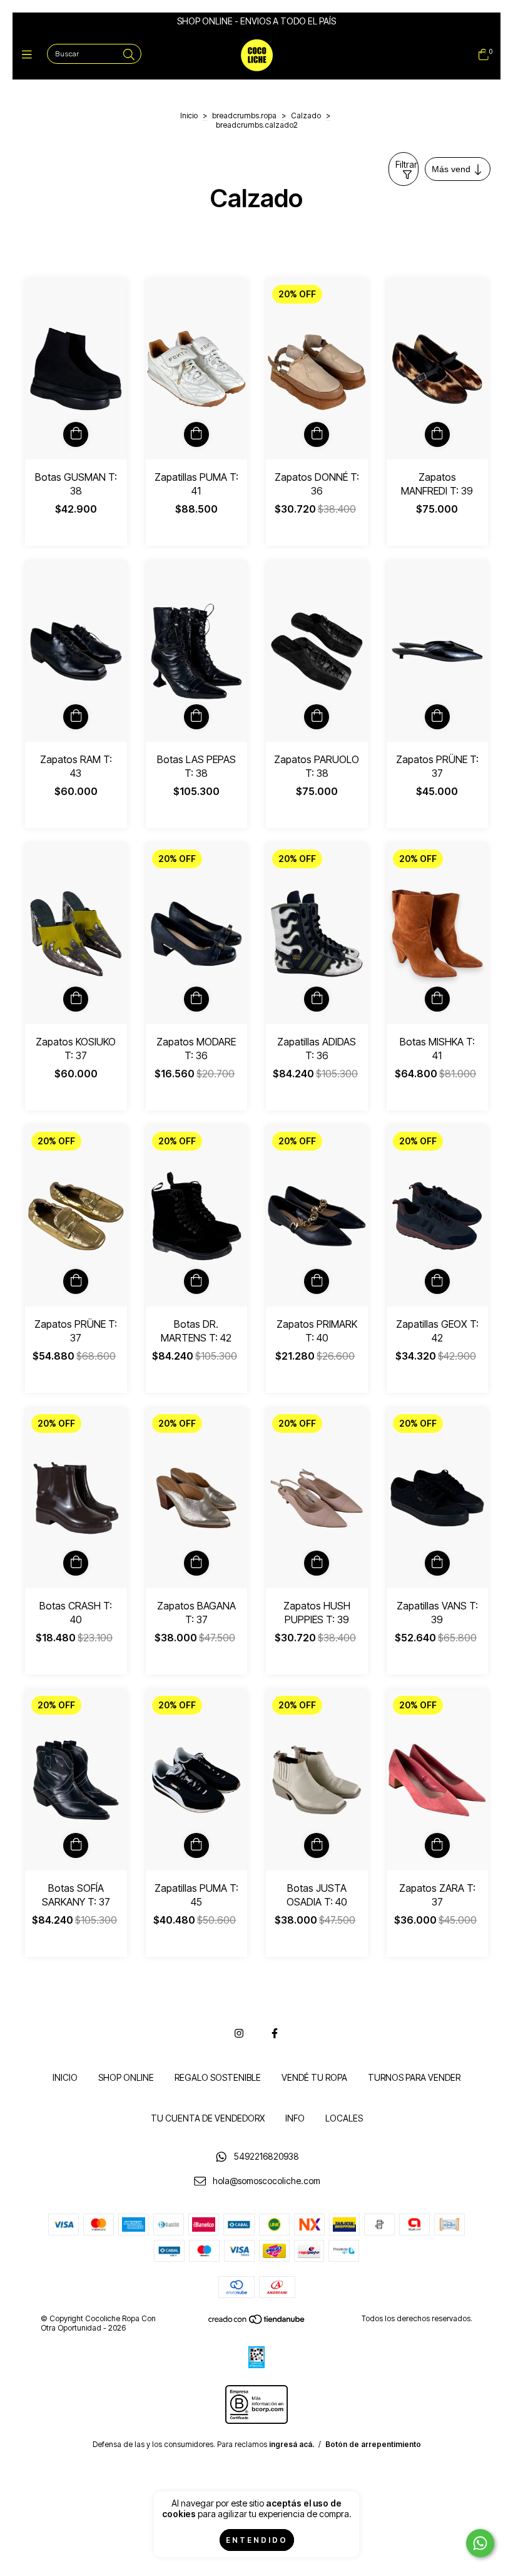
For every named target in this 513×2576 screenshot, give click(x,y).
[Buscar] (129, 55)
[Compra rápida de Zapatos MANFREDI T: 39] (437, 434)
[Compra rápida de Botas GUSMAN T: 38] (76, 434)
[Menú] (30, 55)
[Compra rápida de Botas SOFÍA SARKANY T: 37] (76, 1845)
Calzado (306, 115)
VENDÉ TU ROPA (314, 2077)
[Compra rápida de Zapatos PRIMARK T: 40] (317, 1281)
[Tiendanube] (257, 2322)
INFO (295, 2118)
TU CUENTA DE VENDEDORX (208, 2118)
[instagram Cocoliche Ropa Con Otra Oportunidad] (239, 2033)
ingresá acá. (292, 2444)
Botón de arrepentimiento (373, 2444)
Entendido (257, 2540)
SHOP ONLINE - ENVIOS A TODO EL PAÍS (256, 21)
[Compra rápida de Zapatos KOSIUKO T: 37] (76, 999)
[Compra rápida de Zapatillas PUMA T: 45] (196, 1845)
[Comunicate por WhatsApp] (480, 2543)
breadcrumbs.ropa (244, 115)
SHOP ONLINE (126, 2077)
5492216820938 (267, 2157)
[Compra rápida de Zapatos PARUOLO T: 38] (317, 717)
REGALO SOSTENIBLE (218, 2077)
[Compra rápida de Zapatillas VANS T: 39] (437, 1563)
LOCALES (344, 2118)
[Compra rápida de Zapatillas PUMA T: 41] (196, 434)
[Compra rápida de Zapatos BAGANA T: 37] (196, 1563)
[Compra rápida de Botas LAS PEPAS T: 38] (196, 717)
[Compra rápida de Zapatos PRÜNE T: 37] (437, 717)
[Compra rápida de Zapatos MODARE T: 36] (196, 999)
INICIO (65, 2077)
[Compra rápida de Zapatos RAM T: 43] (76, 717)
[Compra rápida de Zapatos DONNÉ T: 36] (317, 434)
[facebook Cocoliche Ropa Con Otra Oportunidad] (275, 2033)
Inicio (189, 115)
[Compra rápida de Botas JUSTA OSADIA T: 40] (317, 1845)
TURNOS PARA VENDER (414, 2077)
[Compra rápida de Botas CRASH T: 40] (76, 1563)
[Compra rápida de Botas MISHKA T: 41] (437, 999)
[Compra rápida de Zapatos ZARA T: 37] (437, 1845)
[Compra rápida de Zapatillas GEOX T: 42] (437, 1281)
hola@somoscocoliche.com (267, 2181)
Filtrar (406, 164)
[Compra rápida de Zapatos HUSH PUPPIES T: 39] (317, 1563)
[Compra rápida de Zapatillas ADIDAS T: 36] (317, 999)
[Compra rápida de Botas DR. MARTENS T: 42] (196, 1281)
